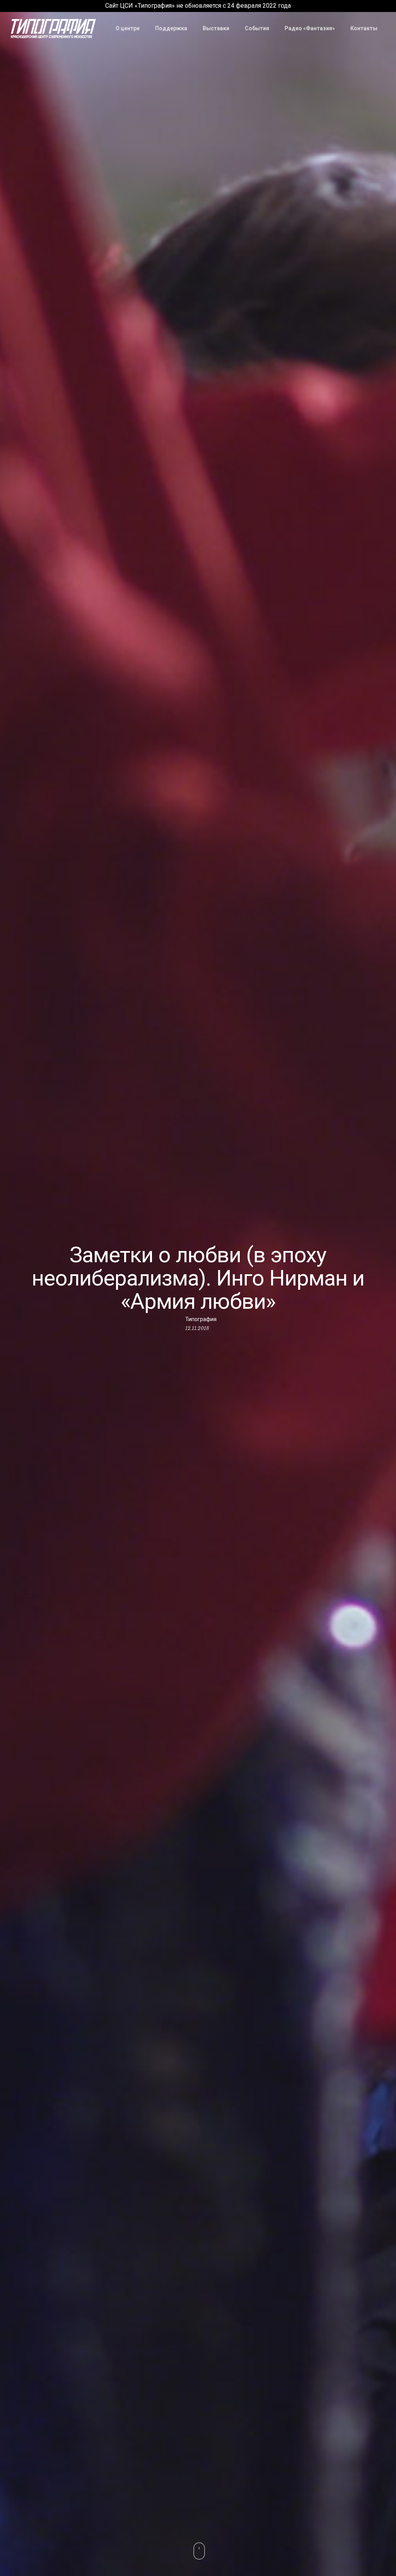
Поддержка (171, 28)
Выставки (216, 28)
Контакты (364, 28)
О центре (128, 28)
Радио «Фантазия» (310, 28)
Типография (201, 1319)
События (257, 28)
